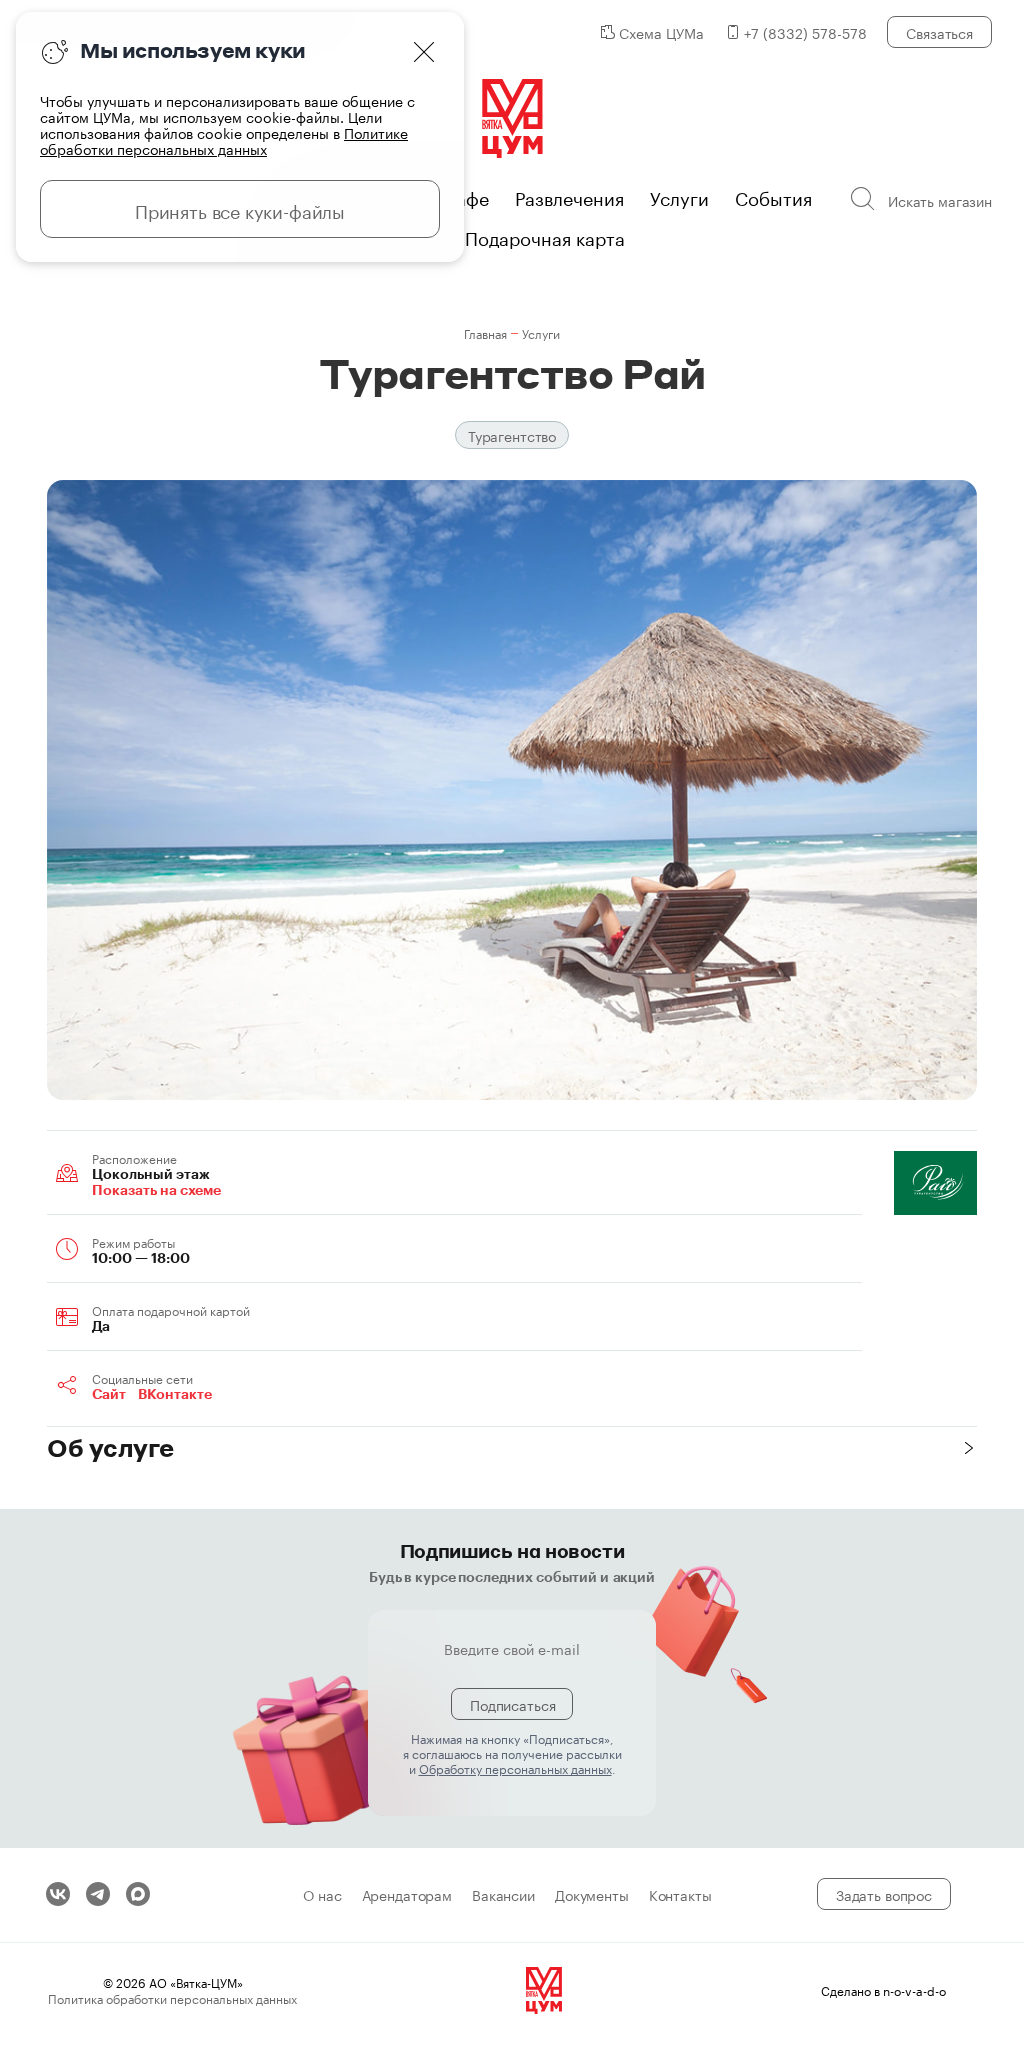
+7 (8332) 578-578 (805, 32)
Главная (485, 332)
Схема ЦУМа (661, 32)
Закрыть (424, 52)
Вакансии (503, 1894)
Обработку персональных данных (515, 1767)
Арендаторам (407, 1894)
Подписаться (512, 1704)
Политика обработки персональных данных (172, 1997)
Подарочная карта (545, 236)
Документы (592, 1894)
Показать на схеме (156, 1190)
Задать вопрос (884, 1894)
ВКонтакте (175, 1394)
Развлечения (569, 196)
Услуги (679, 196)
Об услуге (110, 1447)
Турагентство (512, 435)
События (773, 196)
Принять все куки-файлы (240, 209)
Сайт (109, 1394)
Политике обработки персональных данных (224, 140)
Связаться (939, 32)
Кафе (467, 196)
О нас (322, 1894)
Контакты (680, 1894)
